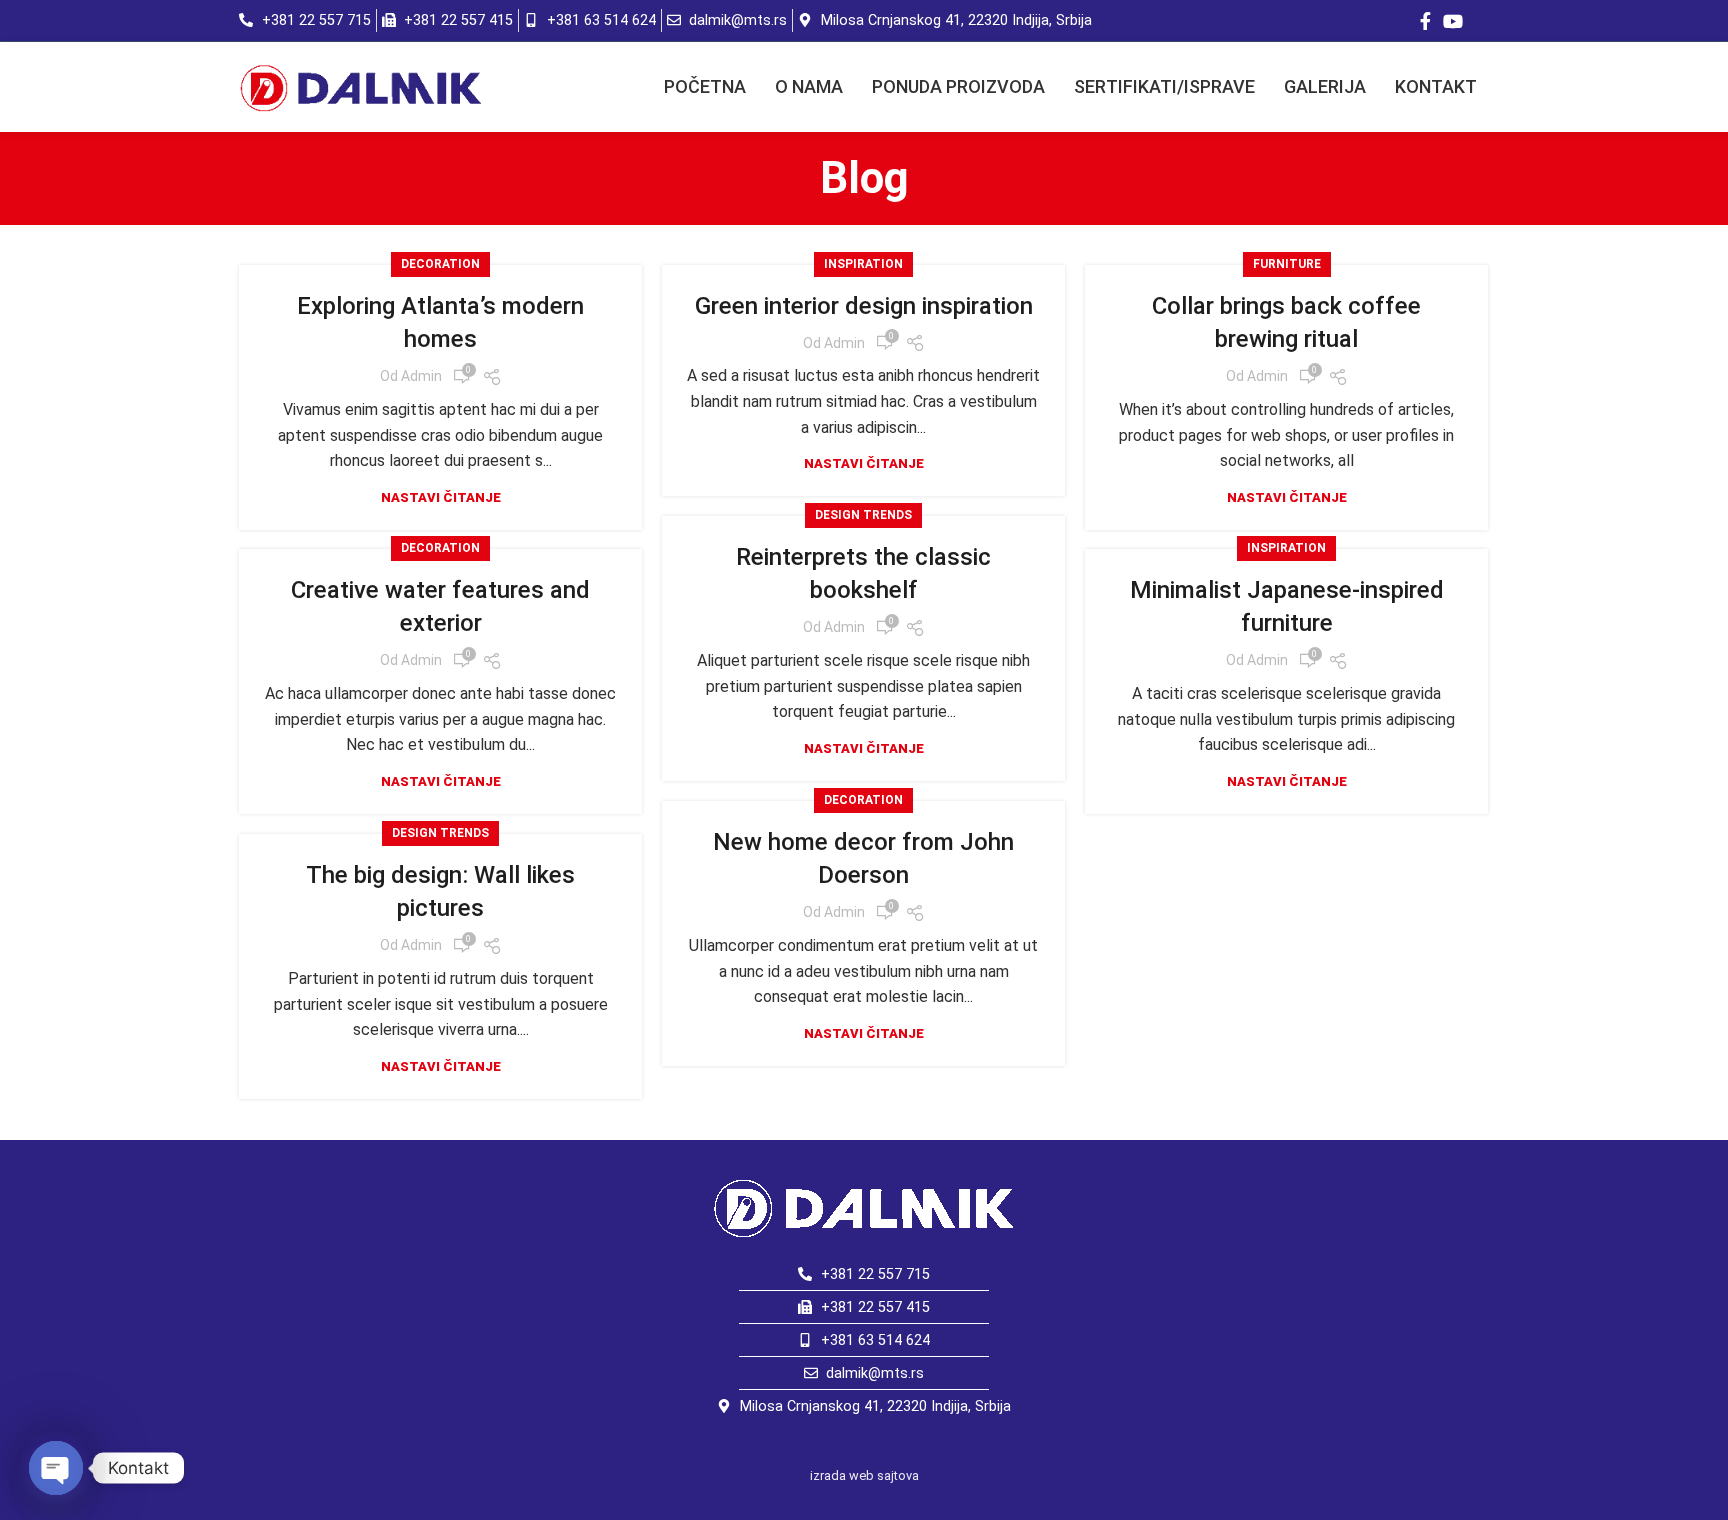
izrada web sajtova (864, 1475)
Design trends (863, 515)
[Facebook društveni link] (1425, 21)
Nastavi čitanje (441, 497)
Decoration (440, 264)
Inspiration (863, 264)
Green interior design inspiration (864, 306)
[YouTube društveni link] (1453, 21)
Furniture (1287, 264)
